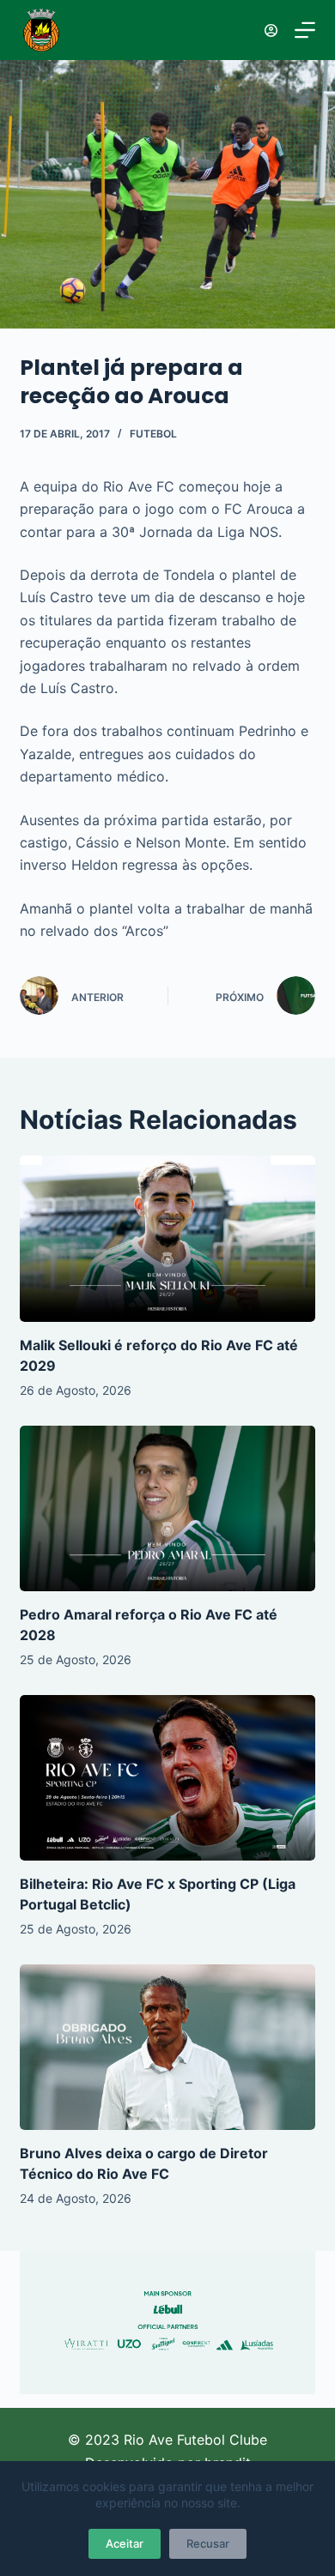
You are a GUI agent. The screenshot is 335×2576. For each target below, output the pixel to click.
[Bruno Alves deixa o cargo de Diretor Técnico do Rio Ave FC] (167, 2047)
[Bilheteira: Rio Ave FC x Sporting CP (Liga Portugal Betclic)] (167, 1778)
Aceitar (125, 2543)
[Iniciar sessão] (271, 30)
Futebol (153, 434)
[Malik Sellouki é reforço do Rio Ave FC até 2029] (167, 1238)
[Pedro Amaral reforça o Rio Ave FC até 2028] (167, 1508)
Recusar (208, 2543)
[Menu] (305, 30)
